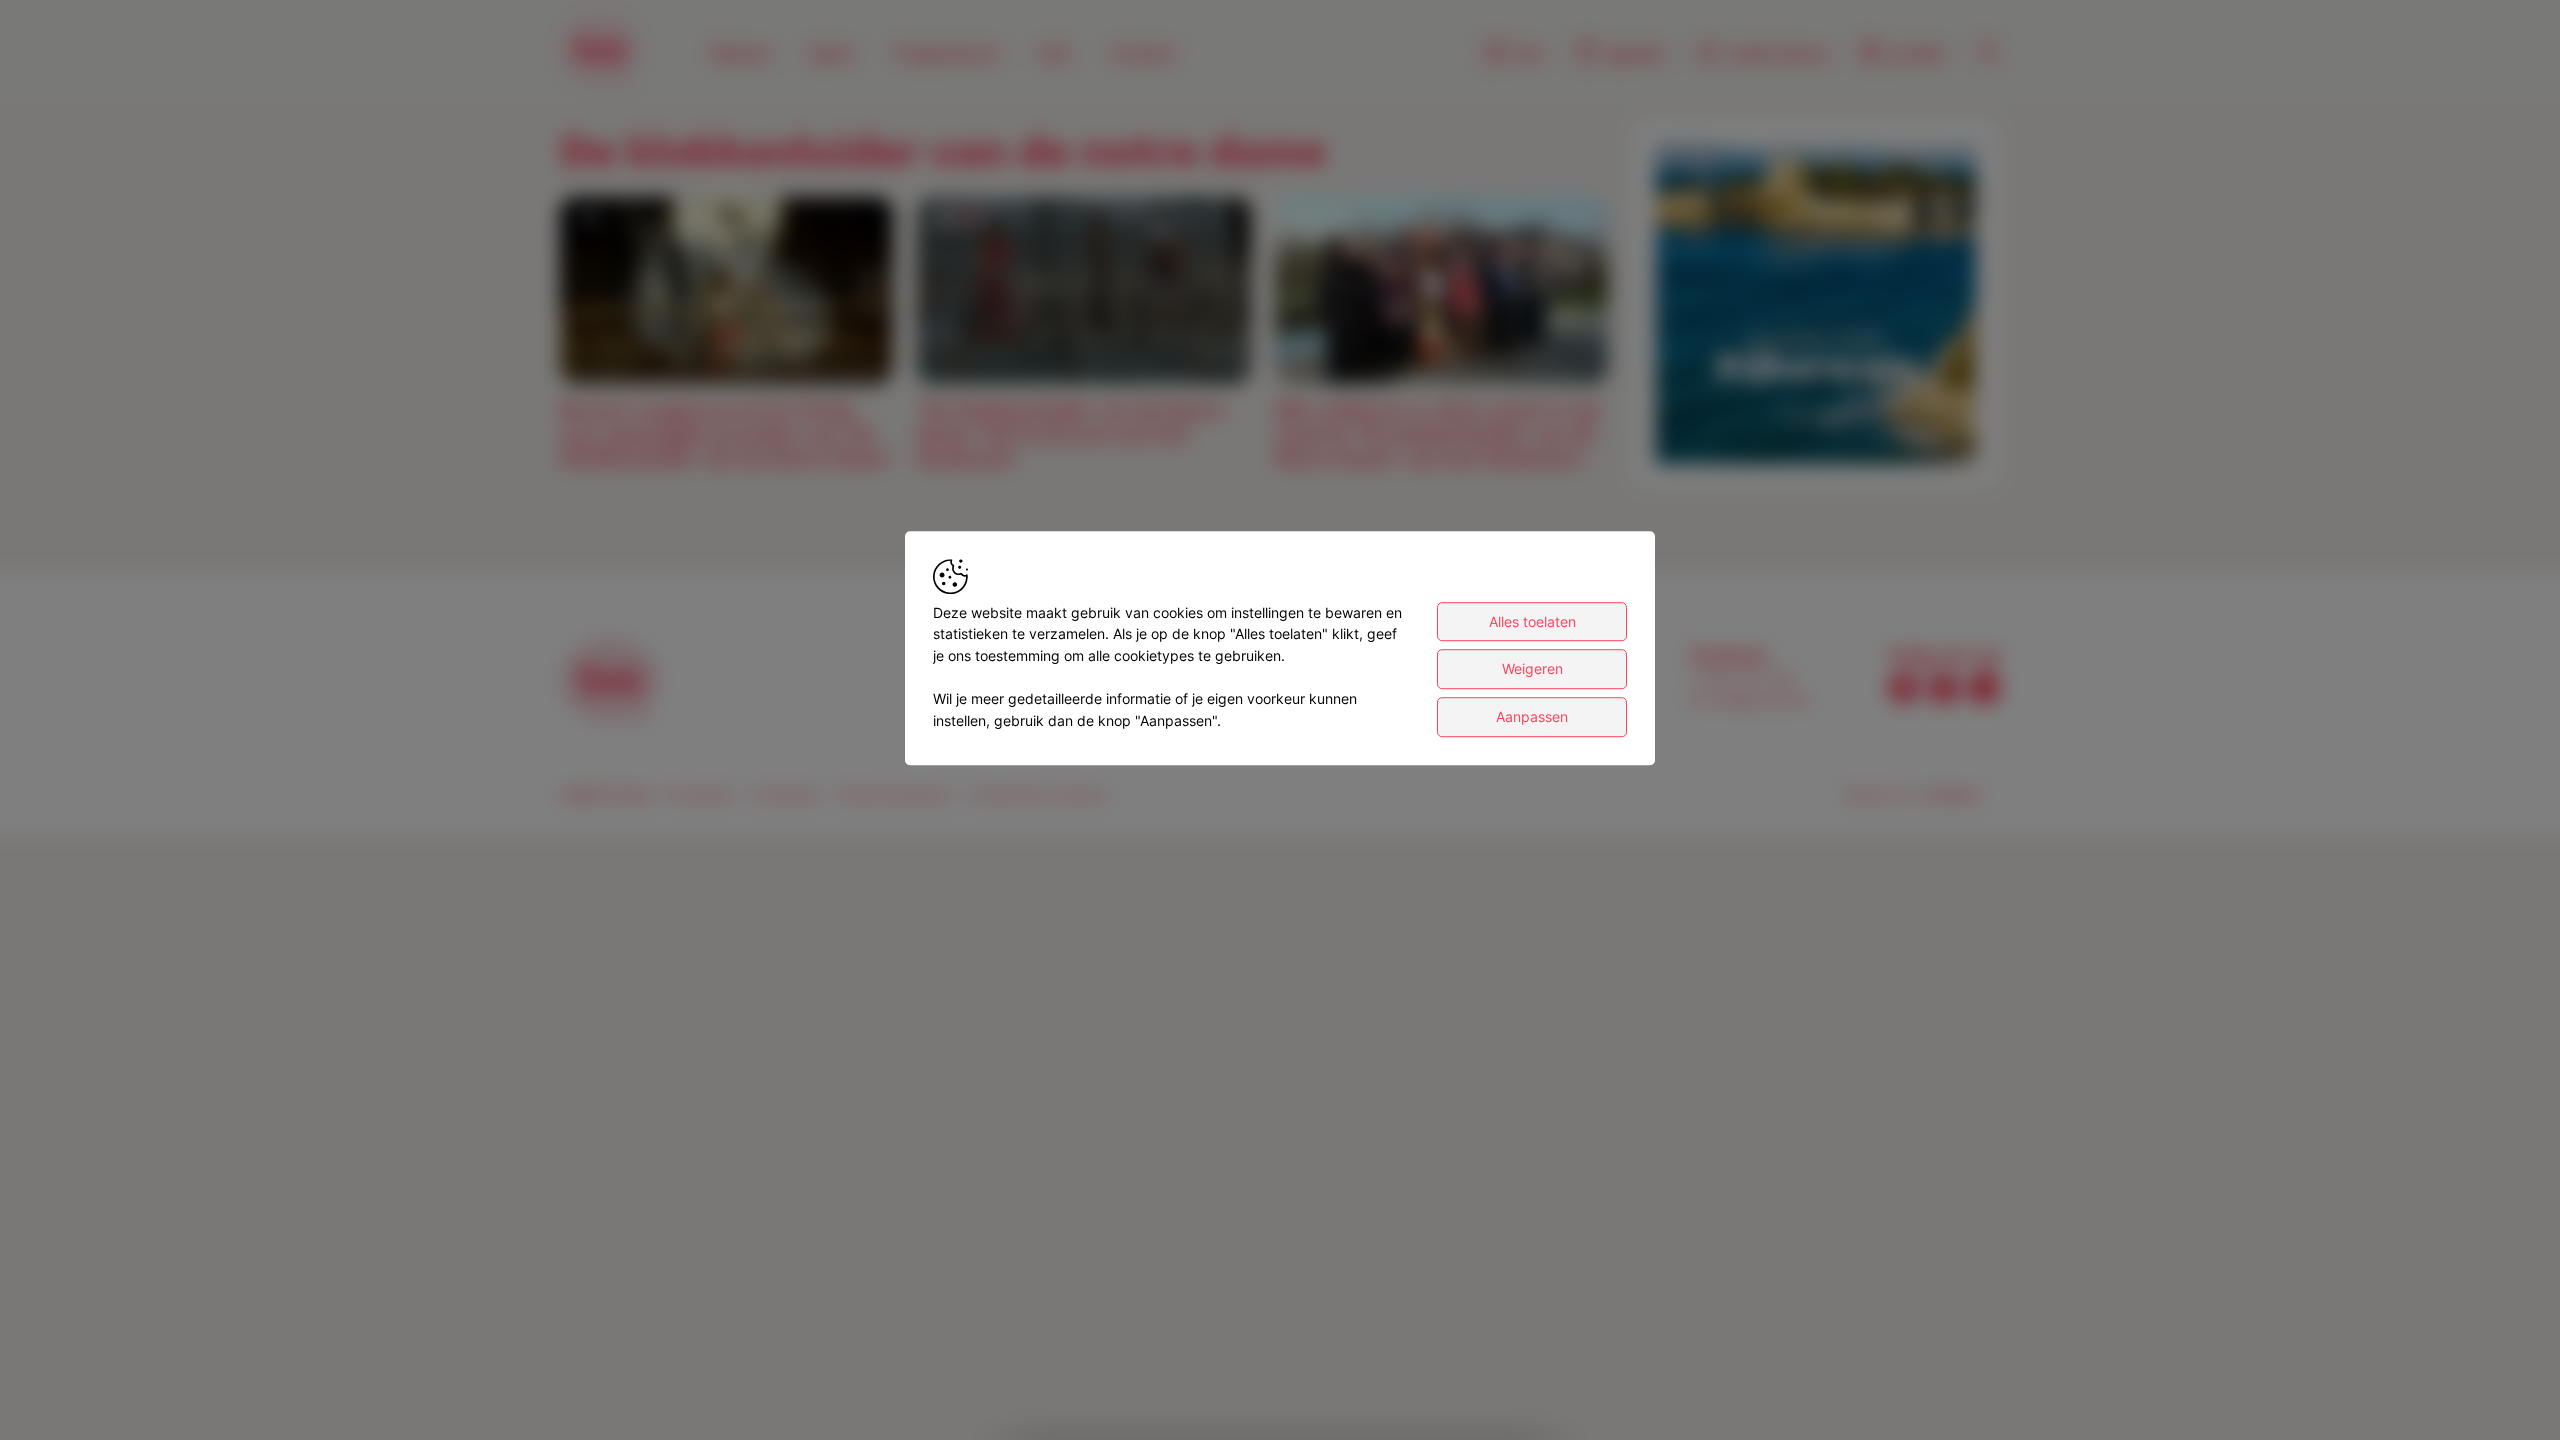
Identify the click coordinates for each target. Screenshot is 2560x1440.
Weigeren (1532, 669)
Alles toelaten (1532, 621)
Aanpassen (1532, 716)
